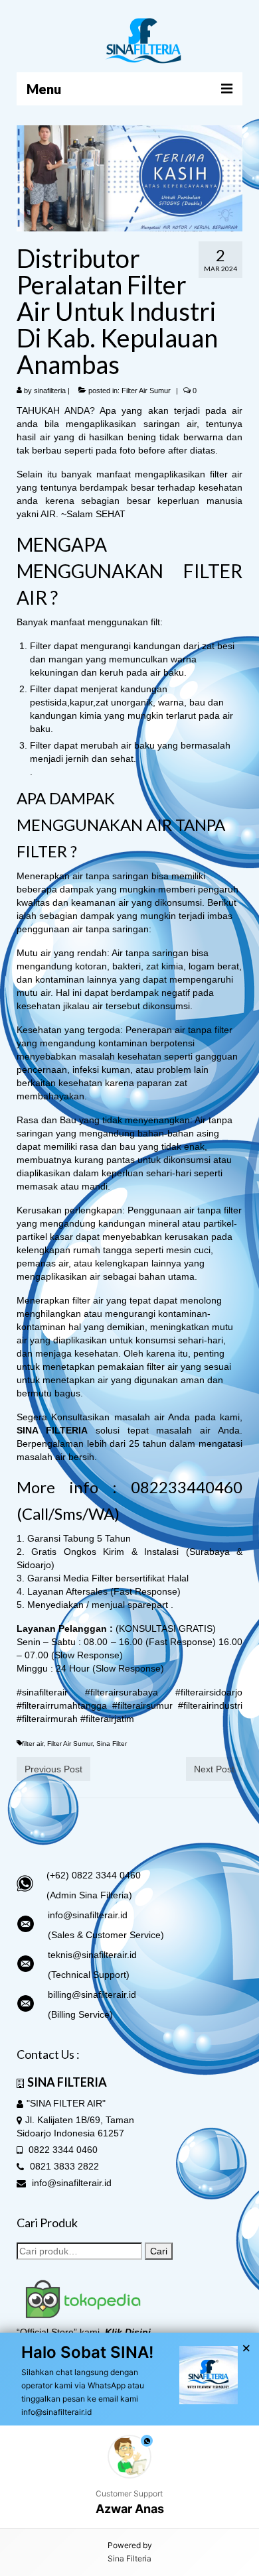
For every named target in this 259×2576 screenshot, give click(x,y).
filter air (33, 1744)
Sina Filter (112, 1744)
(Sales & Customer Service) (106, 1935)
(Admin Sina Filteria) (89, 1895)
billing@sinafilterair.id (92, 1994)
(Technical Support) (89, 1975)
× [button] (246, 2349)
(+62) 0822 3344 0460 (94, 1875)
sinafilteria (50, 391)
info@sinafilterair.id (88, 1915)
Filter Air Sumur (146, 391)
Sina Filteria (129, 2558)
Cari (159, 2251)
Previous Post (53, 1769)
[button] (129, 2477)
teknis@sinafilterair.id (92, 1955)
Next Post (214, 1769)
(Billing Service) (80, 2014)
